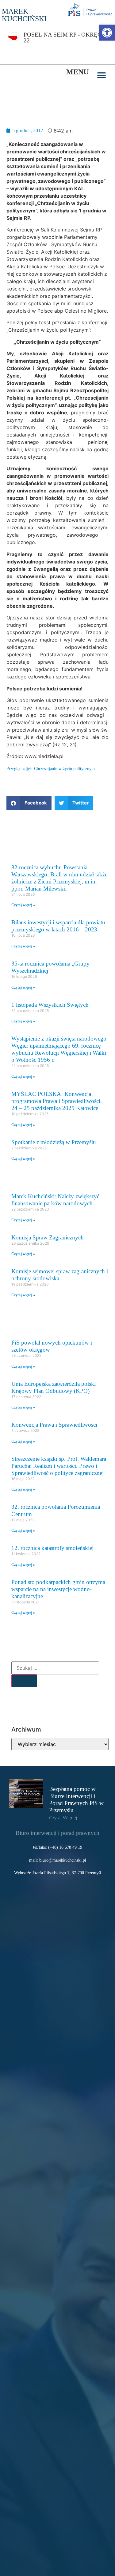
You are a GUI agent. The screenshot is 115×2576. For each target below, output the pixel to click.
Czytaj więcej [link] (63, 1818)
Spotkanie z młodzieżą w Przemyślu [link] (54, 1142)
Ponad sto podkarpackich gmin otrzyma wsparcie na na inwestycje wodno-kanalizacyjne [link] (58, 1589)
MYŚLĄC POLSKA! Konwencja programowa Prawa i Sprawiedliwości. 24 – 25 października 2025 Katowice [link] (57, 1101)
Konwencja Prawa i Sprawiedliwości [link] (54, 1425)
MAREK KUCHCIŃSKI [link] (24, 15)
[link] (107, 33)
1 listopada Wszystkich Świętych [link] (50, 1005)
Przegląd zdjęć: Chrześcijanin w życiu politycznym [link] (51, 768)
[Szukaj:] (55, 1668)
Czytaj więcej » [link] (23, 905)
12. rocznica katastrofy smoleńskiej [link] (52, 1548)
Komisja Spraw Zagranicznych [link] (48, 1237)
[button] (102, 75)
